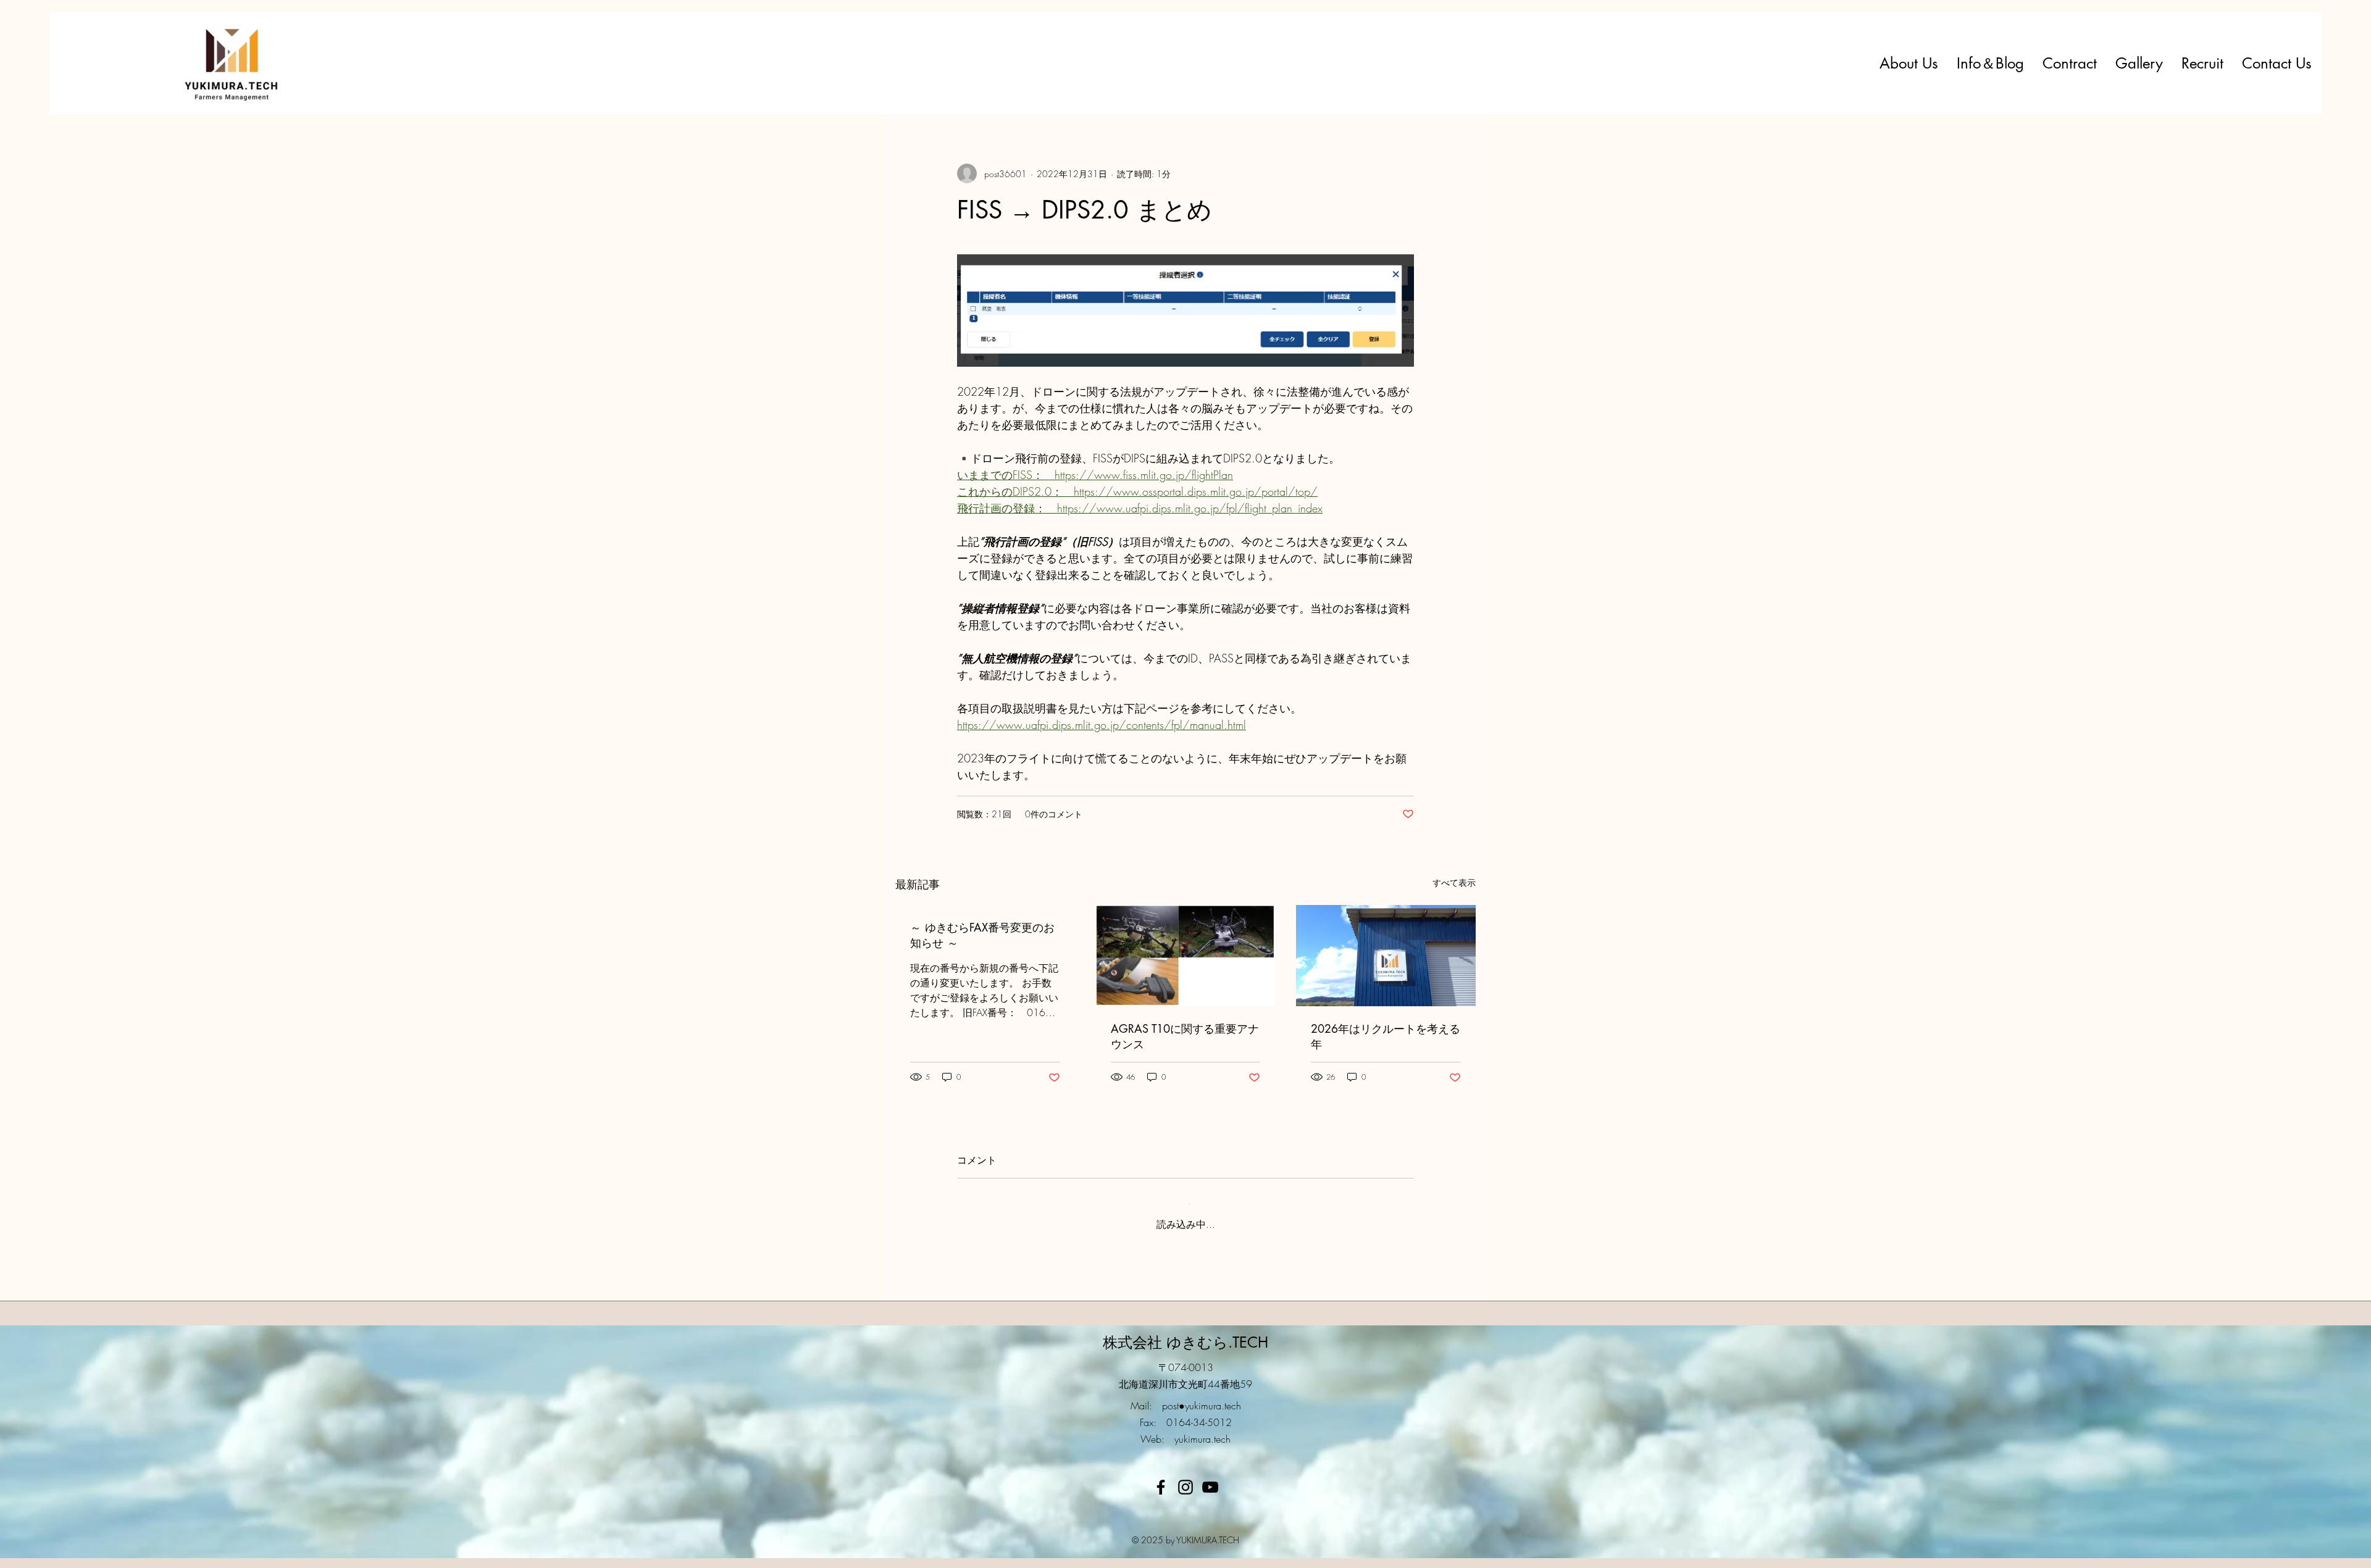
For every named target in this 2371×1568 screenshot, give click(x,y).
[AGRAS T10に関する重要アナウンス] (1186, 956)
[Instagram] (1185, 1477)
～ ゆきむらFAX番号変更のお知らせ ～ (982, 935)
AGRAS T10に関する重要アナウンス (1185, 1036)
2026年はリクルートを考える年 (1386, 1036)
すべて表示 (1454, 882)
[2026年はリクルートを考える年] (1386, 955)
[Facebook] (1161, 1477)
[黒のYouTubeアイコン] (1210, 1477)
